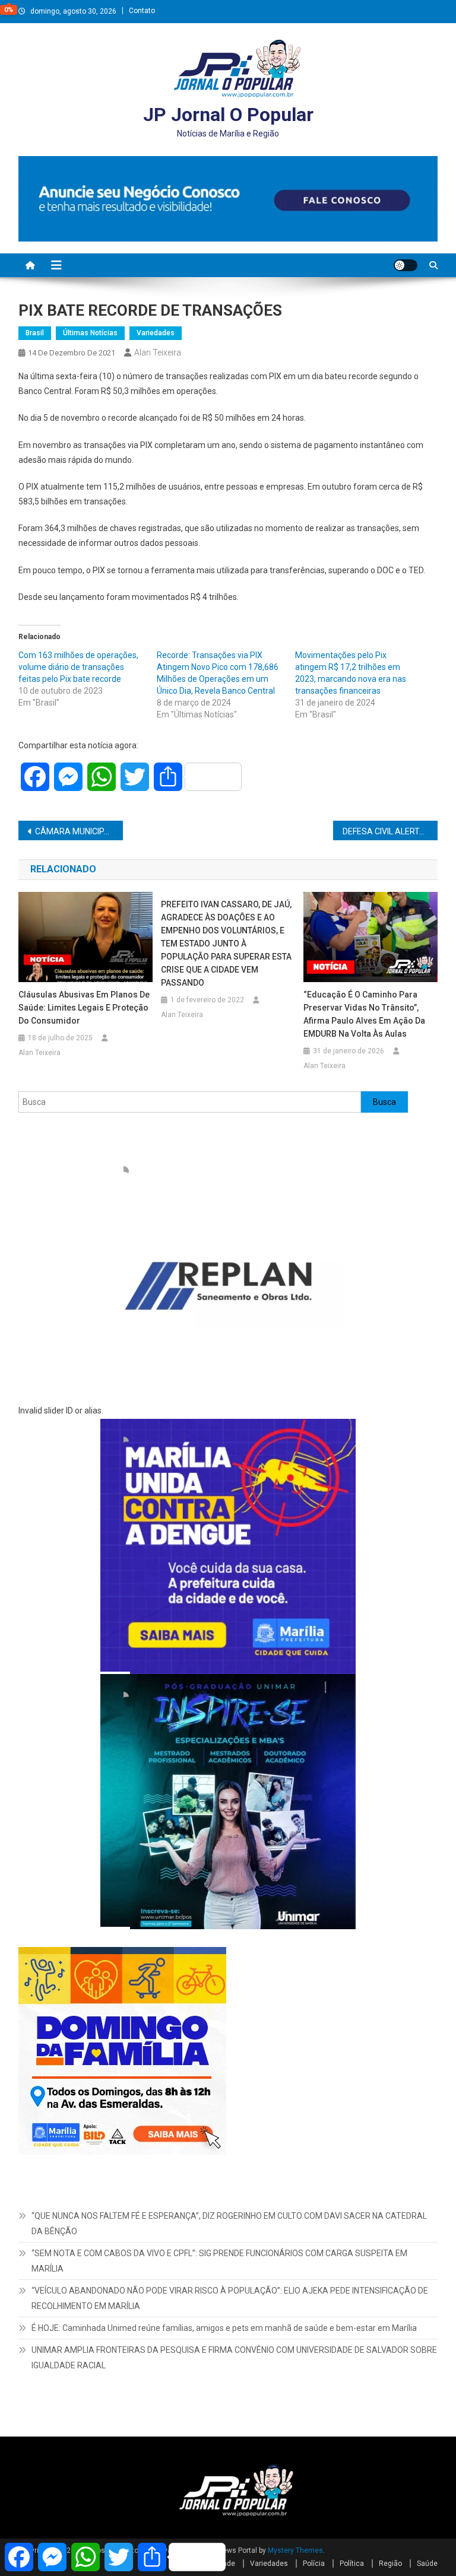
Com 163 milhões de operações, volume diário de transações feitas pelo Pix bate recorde (78, 667)
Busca (384, 1102)
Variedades (156, 333)
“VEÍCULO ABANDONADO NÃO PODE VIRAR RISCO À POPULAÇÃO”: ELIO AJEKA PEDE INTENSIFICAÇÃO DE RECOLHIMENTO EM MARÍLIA (230, 2298)
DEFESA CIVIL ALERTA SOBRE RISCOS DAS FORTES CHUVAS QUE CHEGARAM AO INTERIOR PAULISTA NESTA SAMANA (390, 831)
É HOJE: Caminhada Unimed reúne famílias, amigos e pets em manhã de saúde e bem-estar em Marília (224, 2328)
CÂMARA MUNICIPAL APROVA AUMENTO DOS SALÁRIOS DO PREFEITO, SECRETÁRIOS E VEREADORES (79, 831)
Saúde (427, 2564)
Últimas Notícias (90, 333)
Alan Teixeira (158, 352)
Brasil (35, 333)
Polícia (314, 2564)
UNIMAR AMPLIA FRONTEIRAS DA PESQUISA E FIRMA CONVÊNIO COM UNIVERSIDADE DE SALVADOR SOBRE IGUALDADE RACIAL (234, 2358)
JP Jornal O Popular (228, 115)
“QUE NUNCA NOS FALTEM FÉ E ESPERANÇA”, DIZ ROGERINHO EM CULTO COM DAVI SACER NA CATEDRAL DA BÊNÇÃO (229, 2224)
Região (390, 2564)
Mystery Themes (295, 2550)
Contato (142, 11)
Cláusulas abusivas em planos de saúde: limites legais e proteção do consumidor (84, 1008)
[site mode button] (406, 265)
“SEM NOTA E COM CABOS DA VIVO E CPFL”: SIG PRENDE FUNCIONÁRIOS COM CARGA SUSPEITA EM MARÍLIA (219, 2261)
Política (352, 2564)
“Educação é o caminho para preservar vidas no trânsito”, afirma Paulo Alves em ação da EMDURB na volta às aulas (364, 1014)
